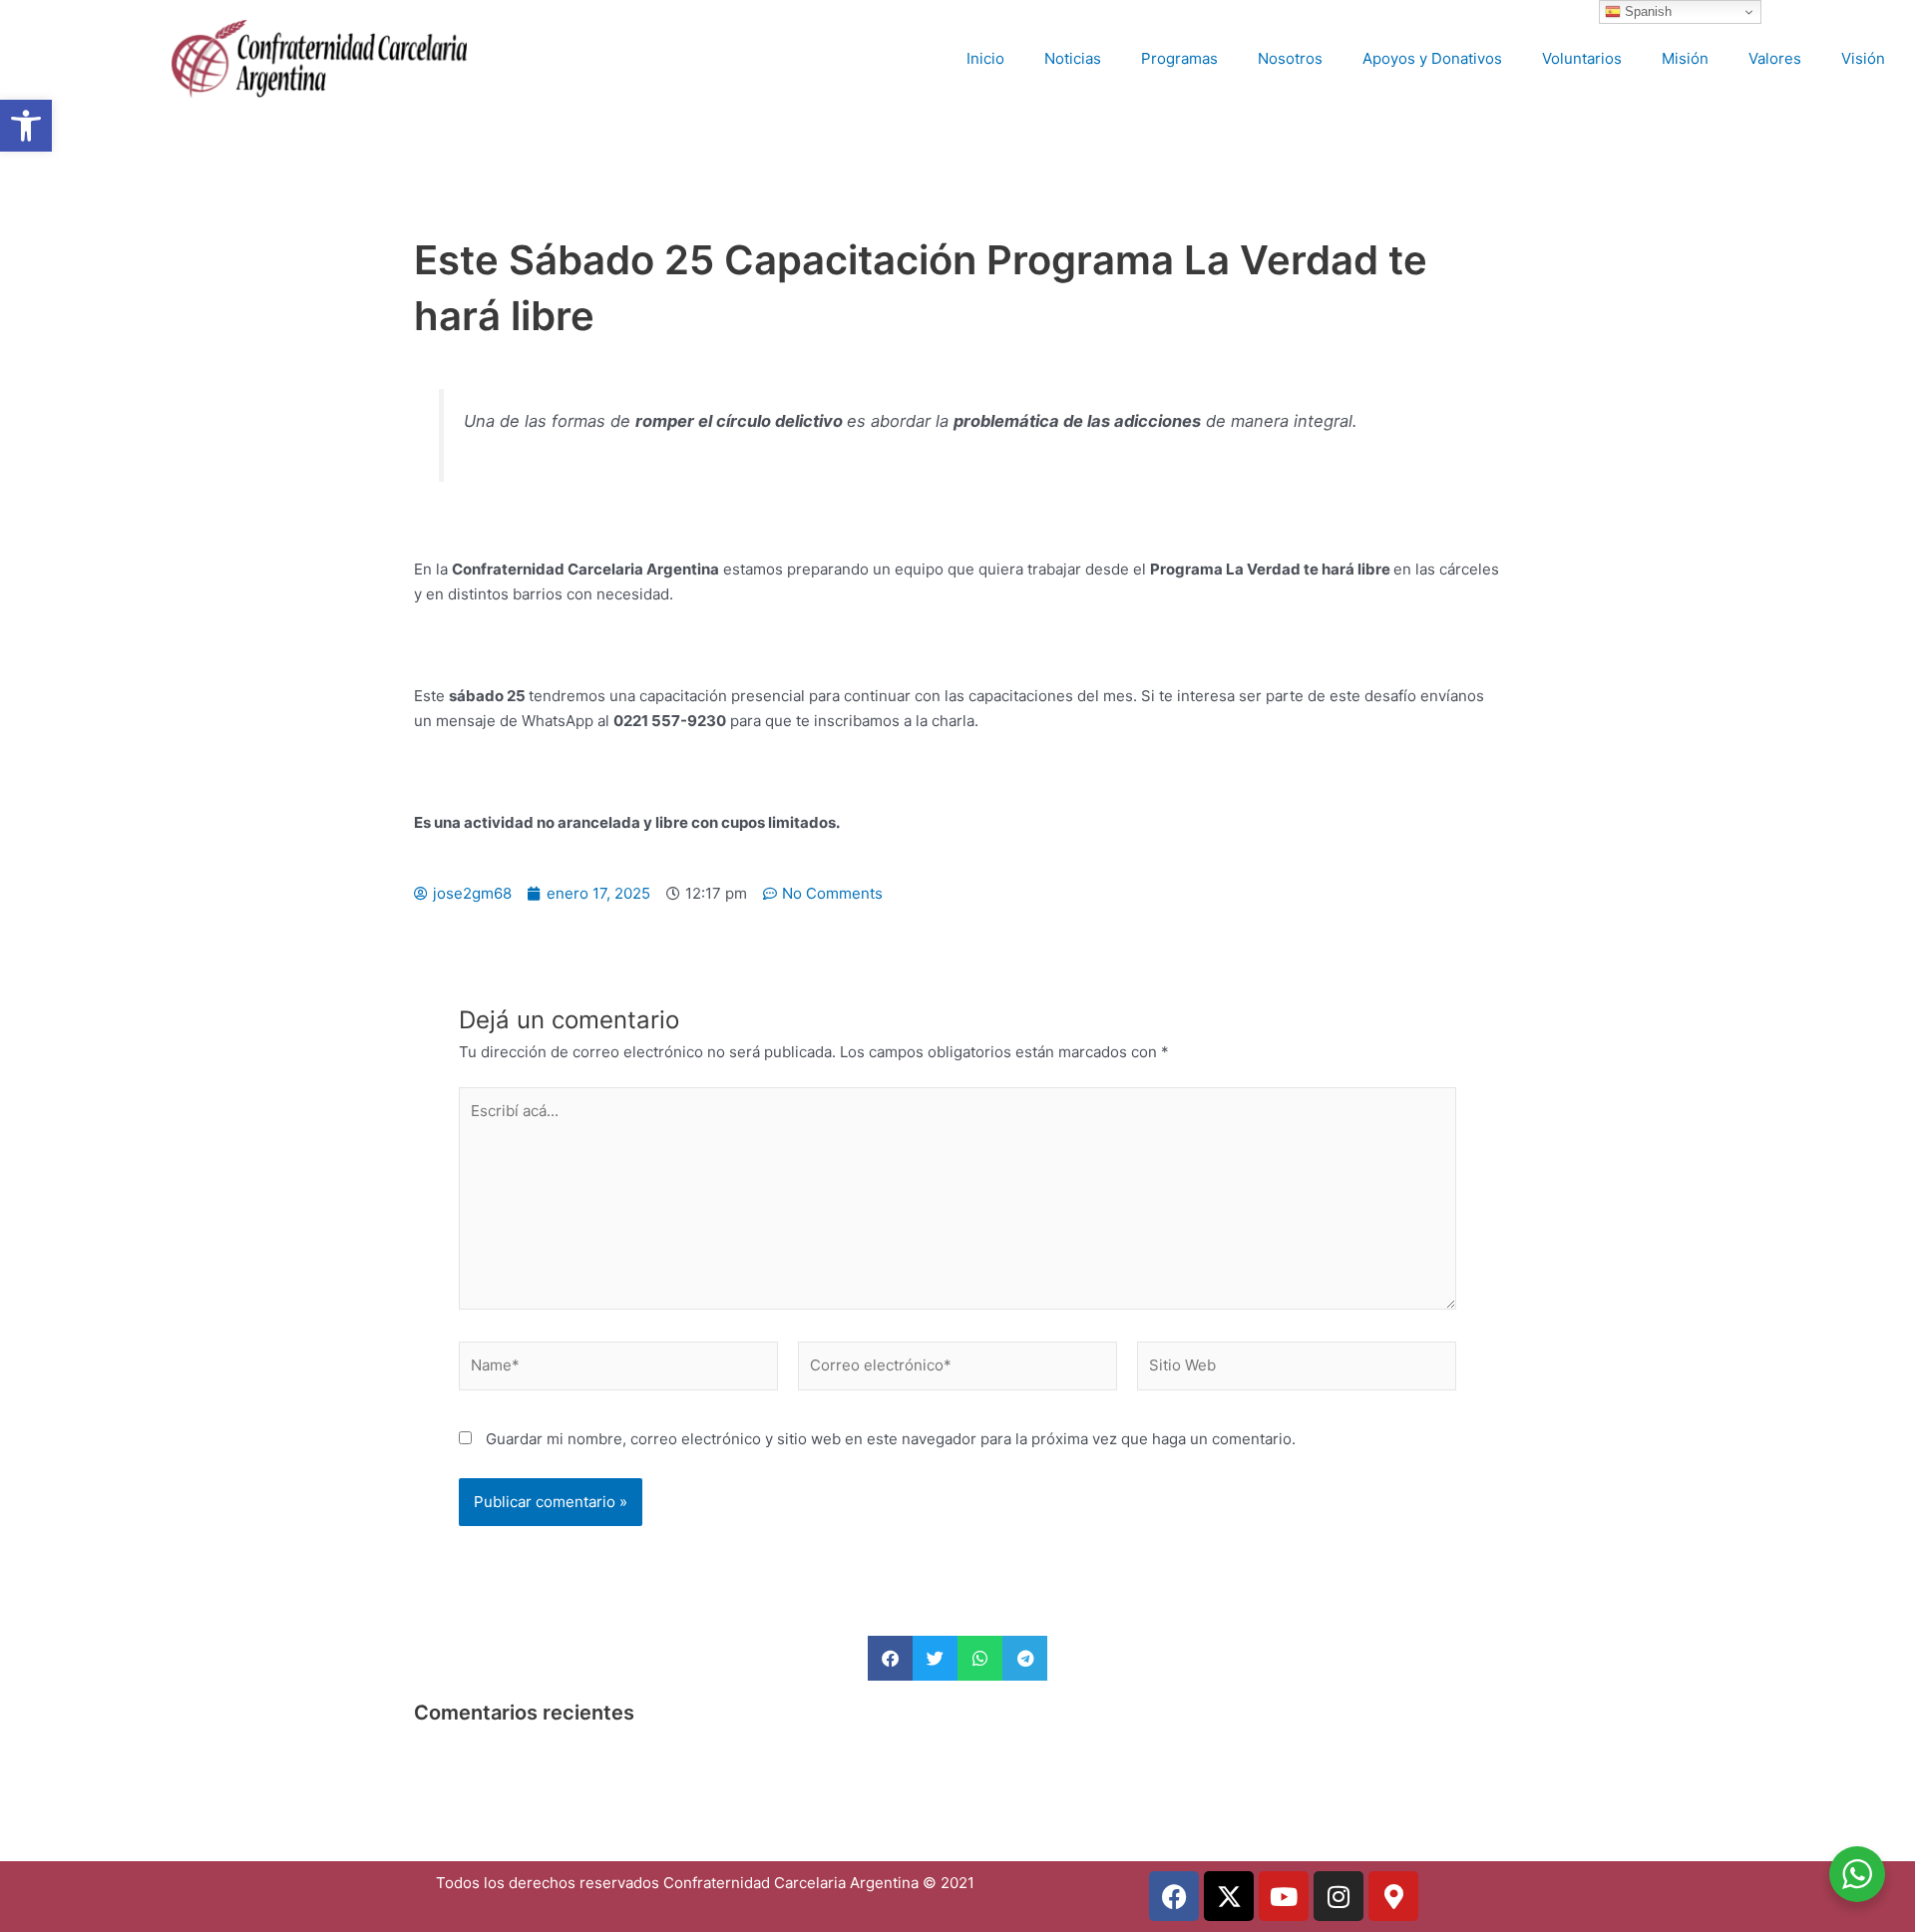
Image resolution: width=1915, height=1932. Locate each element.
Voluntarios (1582, 58)
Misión (1685, 58)
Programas (1179, 58)
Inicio (985, 58)
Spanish (1646, 11)
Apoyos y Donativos (1432, 58)
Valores (1775, 58)
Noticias (1073, 58)
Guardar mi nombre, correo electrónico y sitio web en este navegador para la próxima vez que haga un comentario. (891, 1439)
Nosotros (1290, 58)
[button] (26, 126)
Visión (1863, 58)
